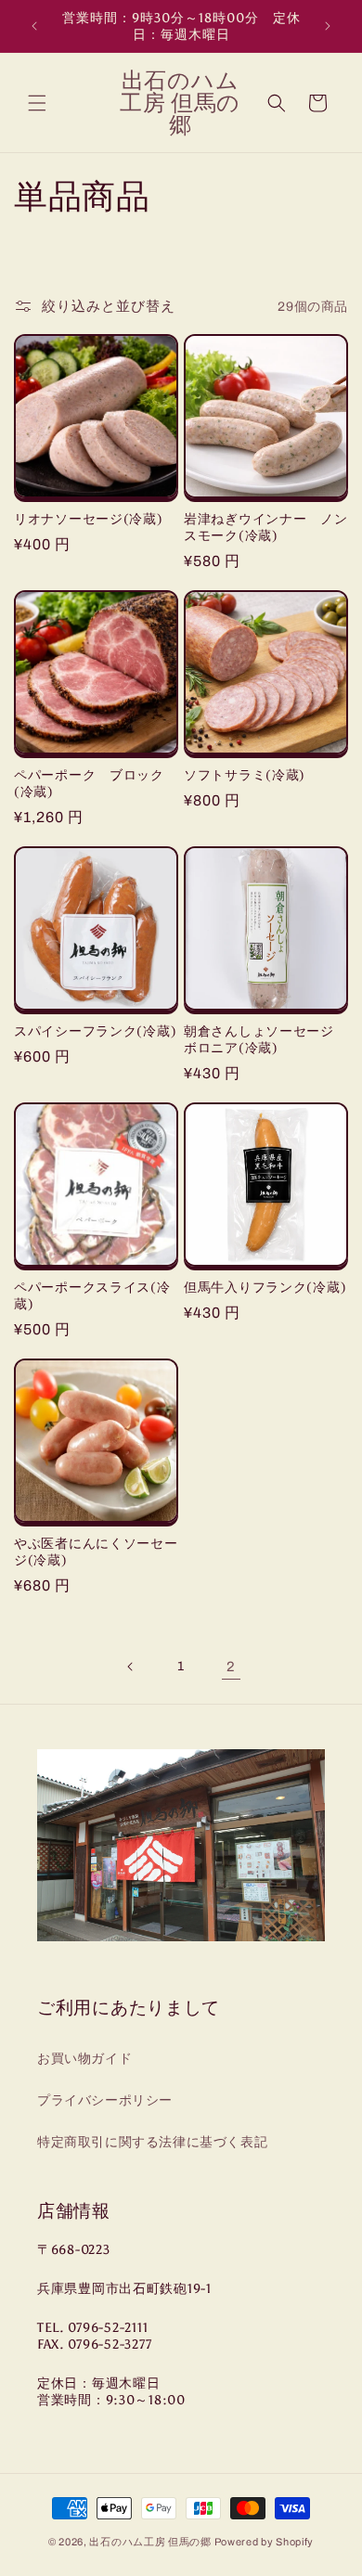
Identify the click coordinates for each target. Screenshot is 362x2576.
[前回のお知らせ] (34, 26)
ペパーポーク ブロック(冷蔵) (89, 783)
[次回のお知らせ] (328, 26)
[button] (37, 103)
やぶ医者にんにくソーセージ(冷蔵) (96, 1552)
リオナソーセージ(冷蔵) (89, 519)
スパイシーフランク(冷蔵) (95, 1031)
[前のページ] (131, 1667)
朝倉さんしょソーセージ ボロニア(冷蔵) (266, 1039)
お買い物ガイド (84, 2059)
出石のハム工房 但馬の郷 (150, 2542)
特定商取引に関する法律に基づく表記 (152, 2142)
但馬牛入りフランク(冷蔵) (265, 1287)
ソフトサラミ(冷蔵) (245, 775)
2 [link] (231, 1667)
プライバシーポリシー (105, 2100)
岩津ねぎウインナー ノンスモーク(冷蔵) (266, 527)
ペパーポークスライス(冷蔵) (92, 1295)
